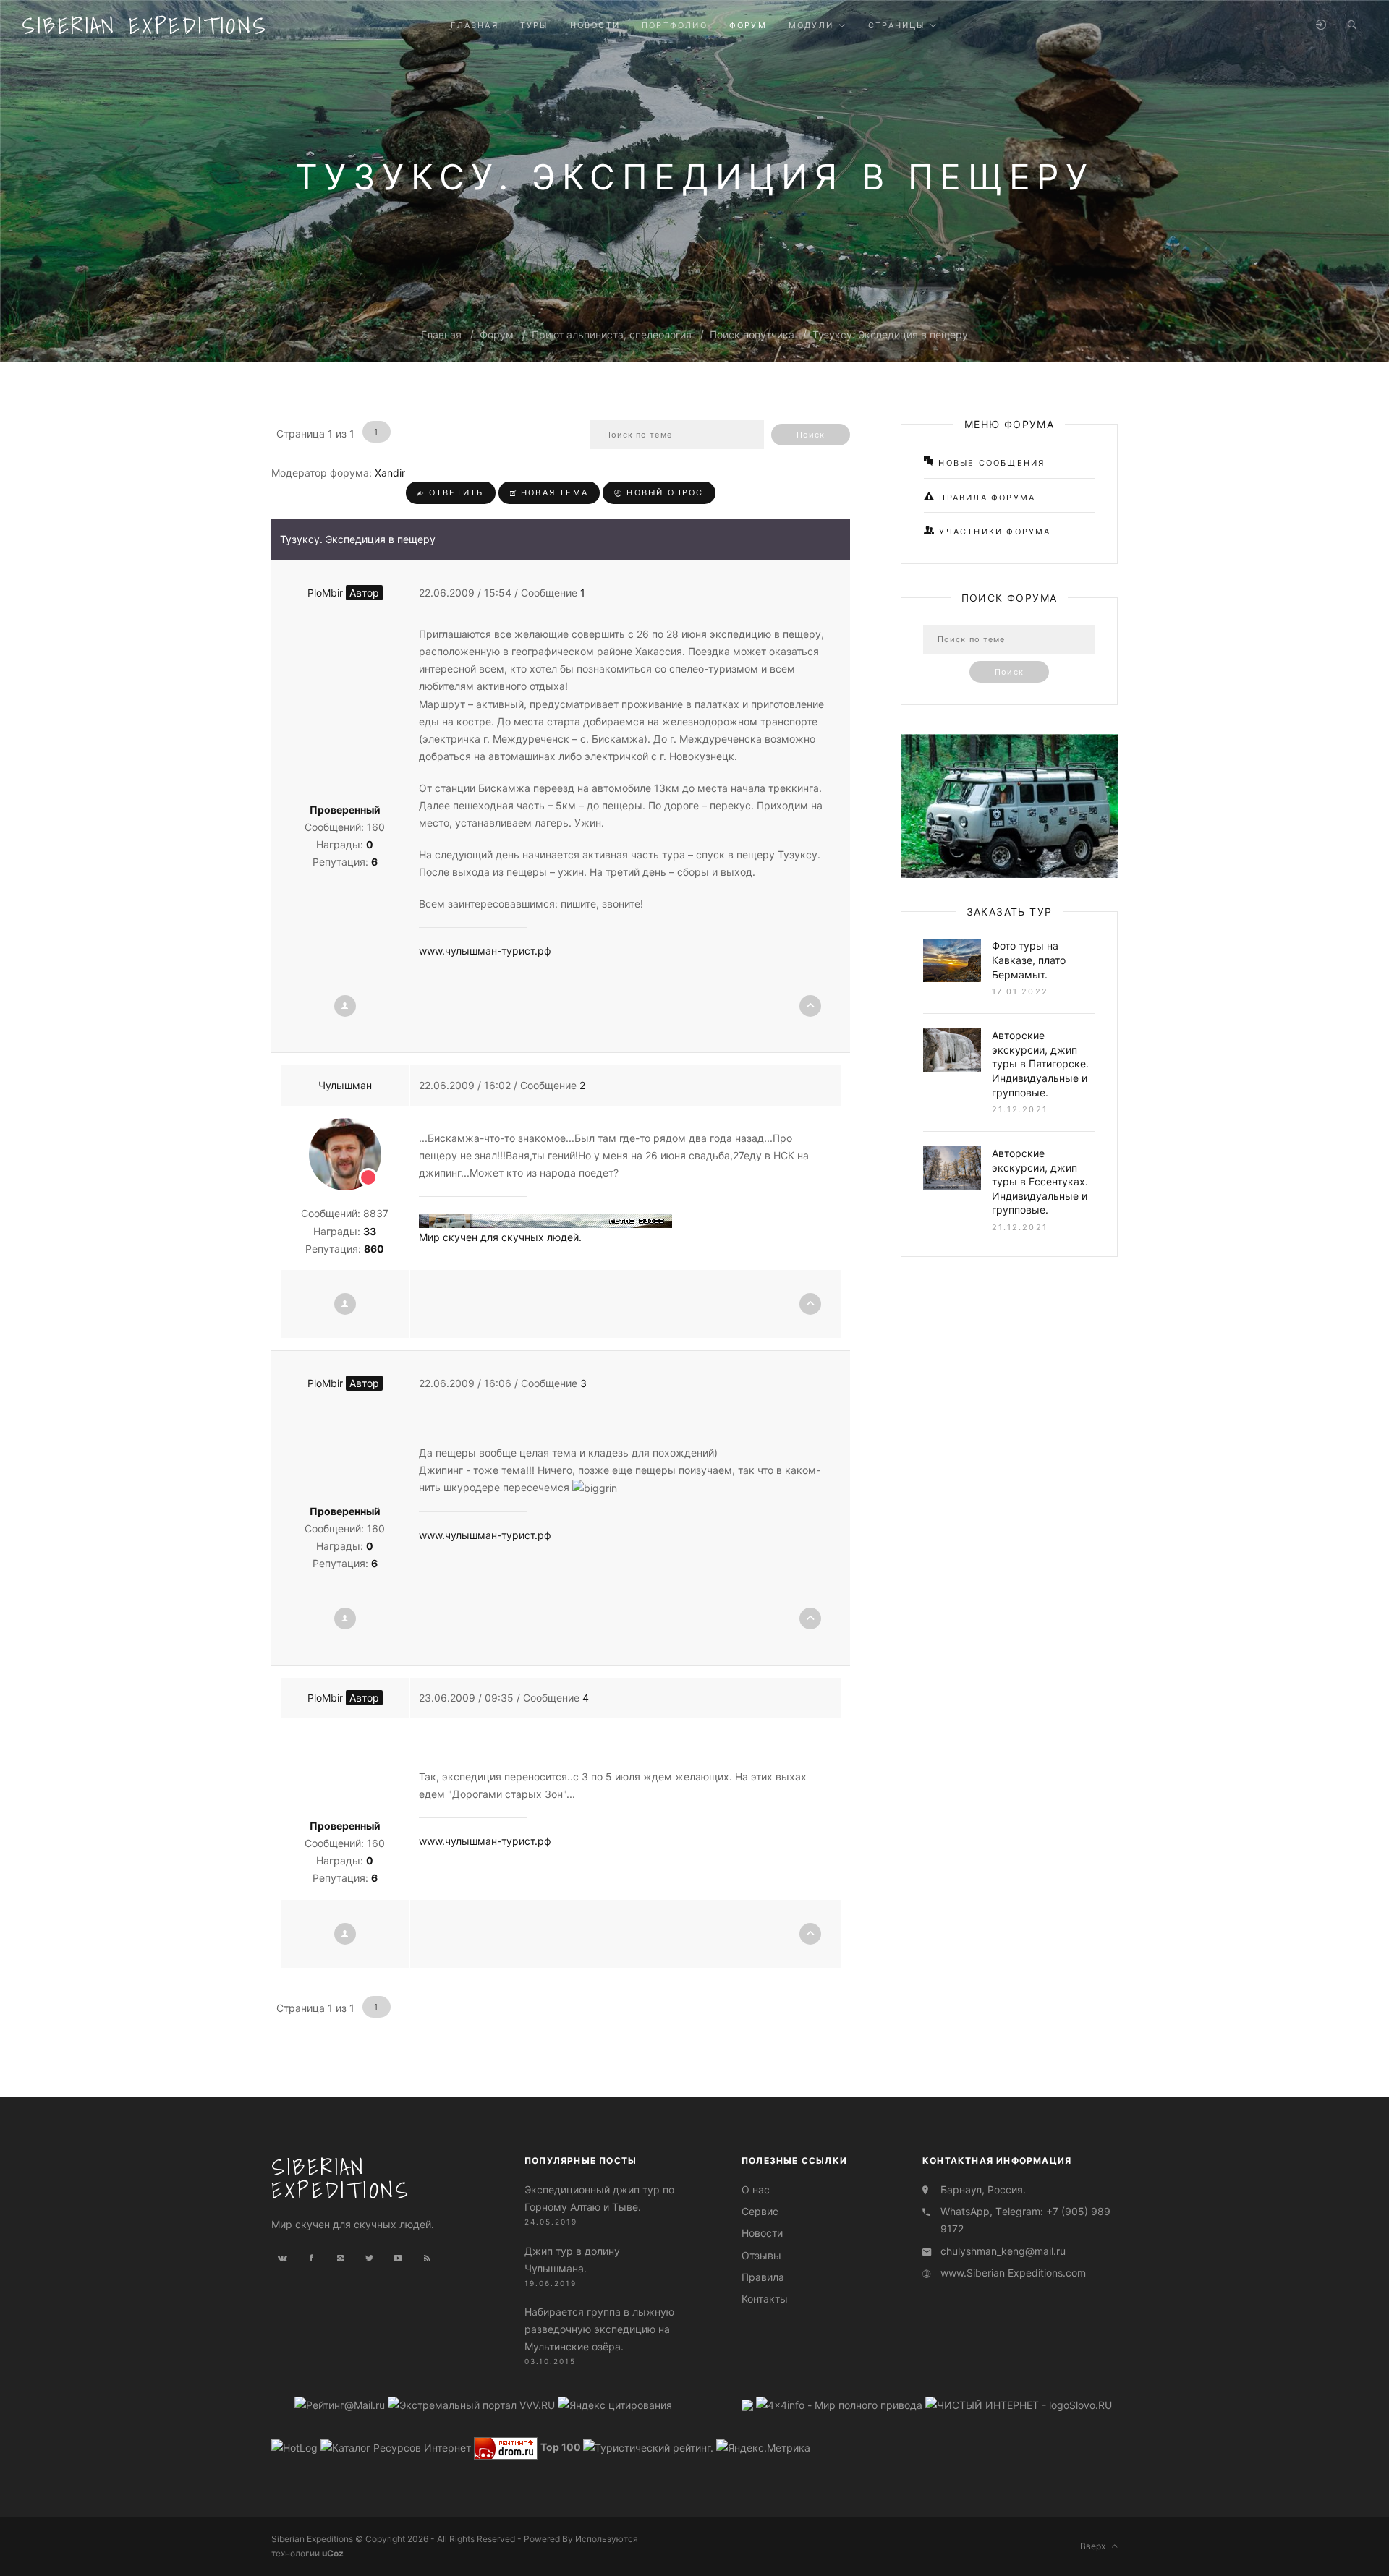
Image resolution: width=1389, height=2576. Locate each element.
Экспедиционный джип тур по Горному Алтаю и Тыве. (599, 2198)
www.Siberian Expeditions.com (1013, 2273)
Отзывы (761, 2255)
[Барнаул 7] (749, 2404)
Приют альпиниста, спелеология (612, 334)
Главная (441, 334)
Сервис (760, 2211)
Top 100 (561, 2447)
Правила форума (985, 498)
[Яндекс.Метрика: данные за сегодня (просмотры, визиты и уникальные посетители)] (763, 2448)
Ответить (455, 492)
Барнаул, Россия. (983, 2189)
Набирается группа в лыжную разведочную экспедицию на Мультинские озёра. (599, 2329)
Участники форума (993, 532)
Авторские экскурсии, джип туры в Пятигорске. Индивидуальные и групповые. (1040, 1063)
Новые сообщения (990, 463)
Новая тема (553, 492)
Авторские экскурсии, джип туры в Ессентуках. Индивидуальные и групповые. (1040, 1181)
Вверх (1096, 2546)
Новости (762, 2233)
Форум (497, 334)
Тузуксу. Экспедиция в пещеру (890, 334)
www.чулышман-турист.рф (485, 951)
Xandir (390, 473)
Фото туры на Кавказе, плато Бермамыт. (1029, 960)
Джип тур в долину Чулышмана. (572, 2260)
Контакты (765, 2299)
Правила (763, 2277)
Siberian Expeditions (145, 25)
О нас (756, 2189)
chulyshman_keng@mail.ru (1003, 2251)
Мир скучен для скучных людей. (500, 1237)
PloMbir (343, 593)
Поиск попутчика (752, 334)
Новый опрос (663, 492)
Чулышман (345, 1085)
